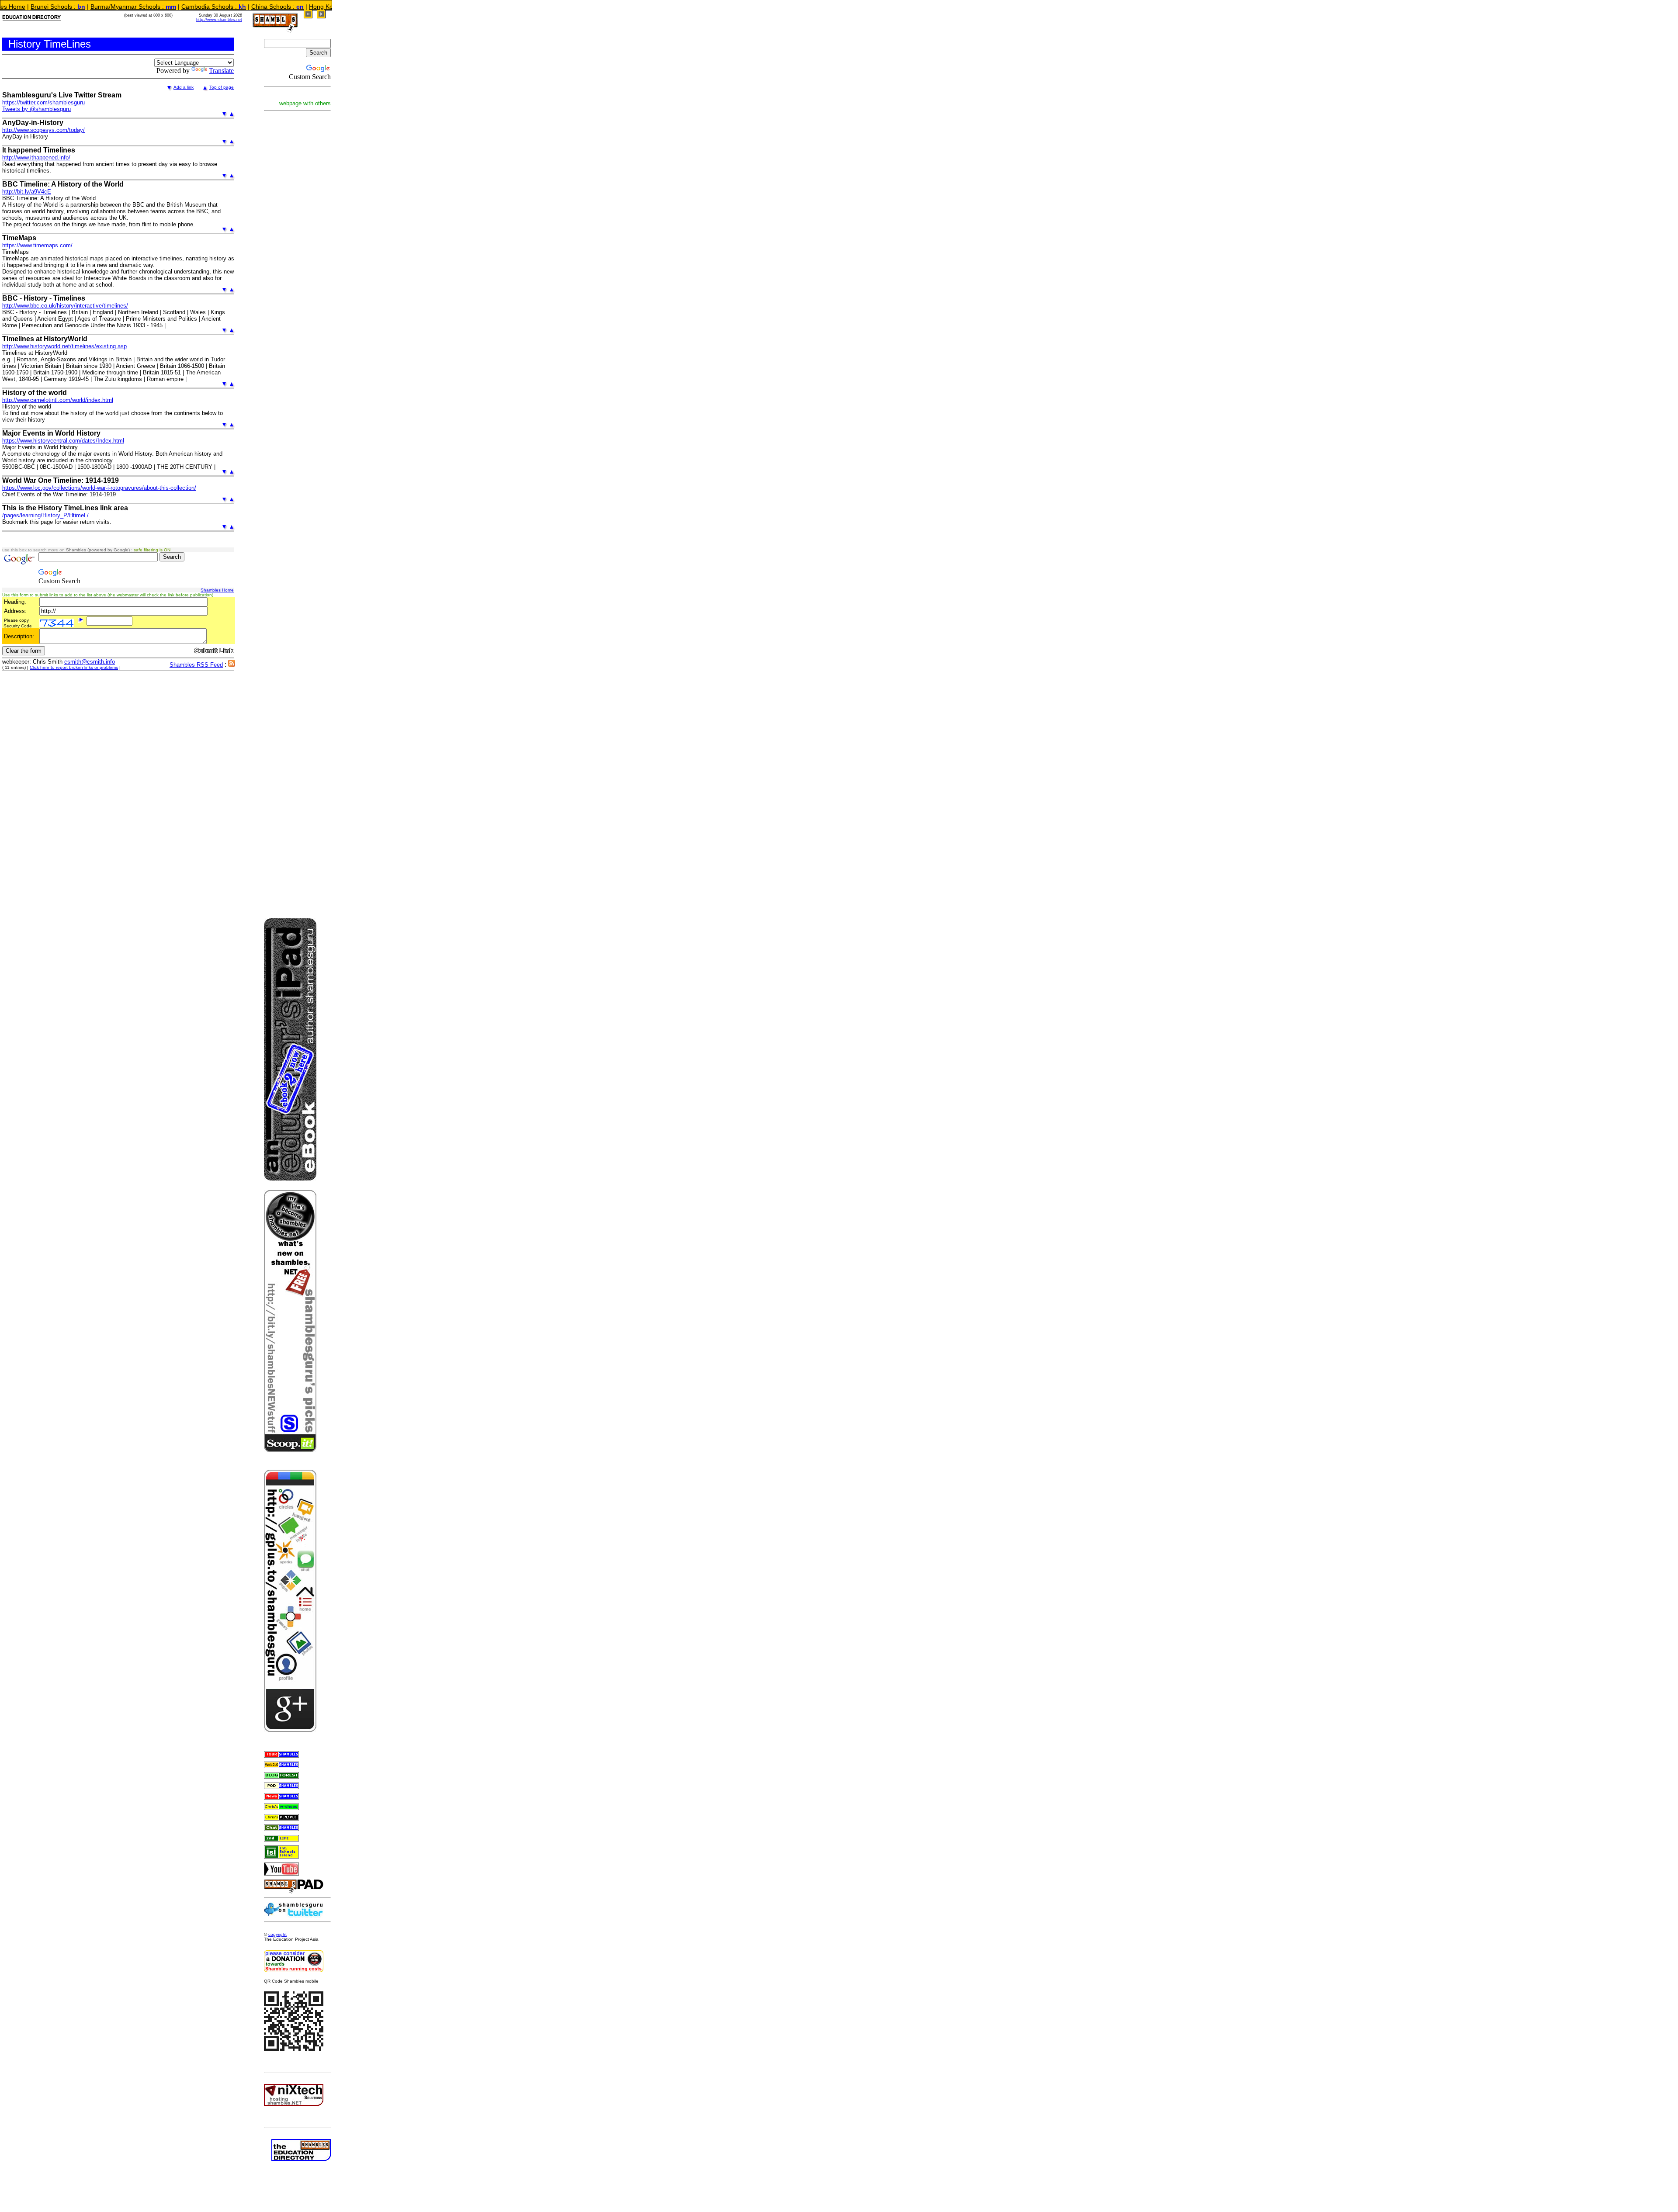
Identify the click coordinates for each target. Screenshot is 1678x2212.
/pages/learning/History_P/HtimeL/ (45, 515)
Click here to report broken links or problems (74, 667)
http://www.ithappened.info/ (36, 158)
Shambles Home (217, 590)
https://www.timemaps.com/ (37, 245)
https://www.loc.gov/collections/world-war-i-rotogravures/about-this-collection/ (99, 488)
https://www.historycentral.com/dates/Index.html (63, 441)
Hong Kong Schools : (245, 7)
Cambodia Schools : (116, 7)
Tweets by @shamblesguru (36, 109)
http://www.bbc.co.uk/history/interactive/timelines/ (65, 306)
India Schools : (308, 7)
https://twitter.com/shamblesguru (43, 102)
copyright (277, 1934)
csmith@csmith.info (90, 662)
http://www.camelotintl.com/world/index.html (58, 400)
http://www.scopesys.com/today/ (43, 130)
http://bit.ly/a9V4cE (27, 192)
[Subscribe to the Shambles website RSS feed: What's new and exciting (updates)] (232, 664)
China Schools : (180, 7)
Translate (221, 71)
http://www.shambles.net (219, 20)
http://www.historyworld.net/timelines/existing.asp (64, 346)
